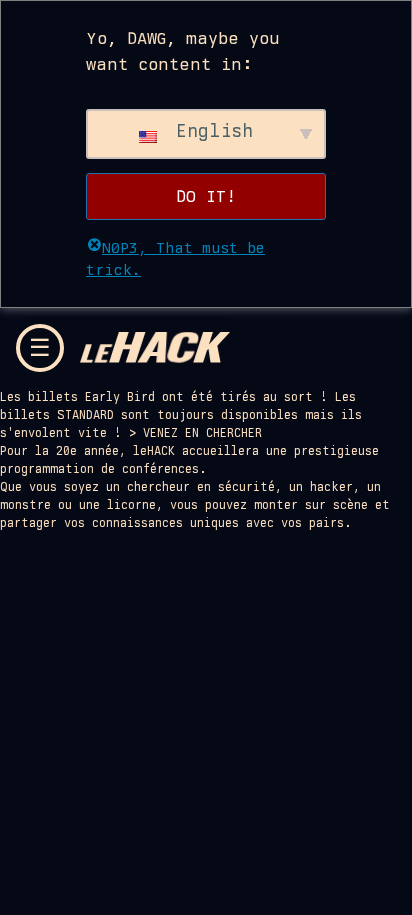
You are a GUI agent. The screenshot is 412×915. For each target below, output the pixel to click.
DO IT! (206, 196)
